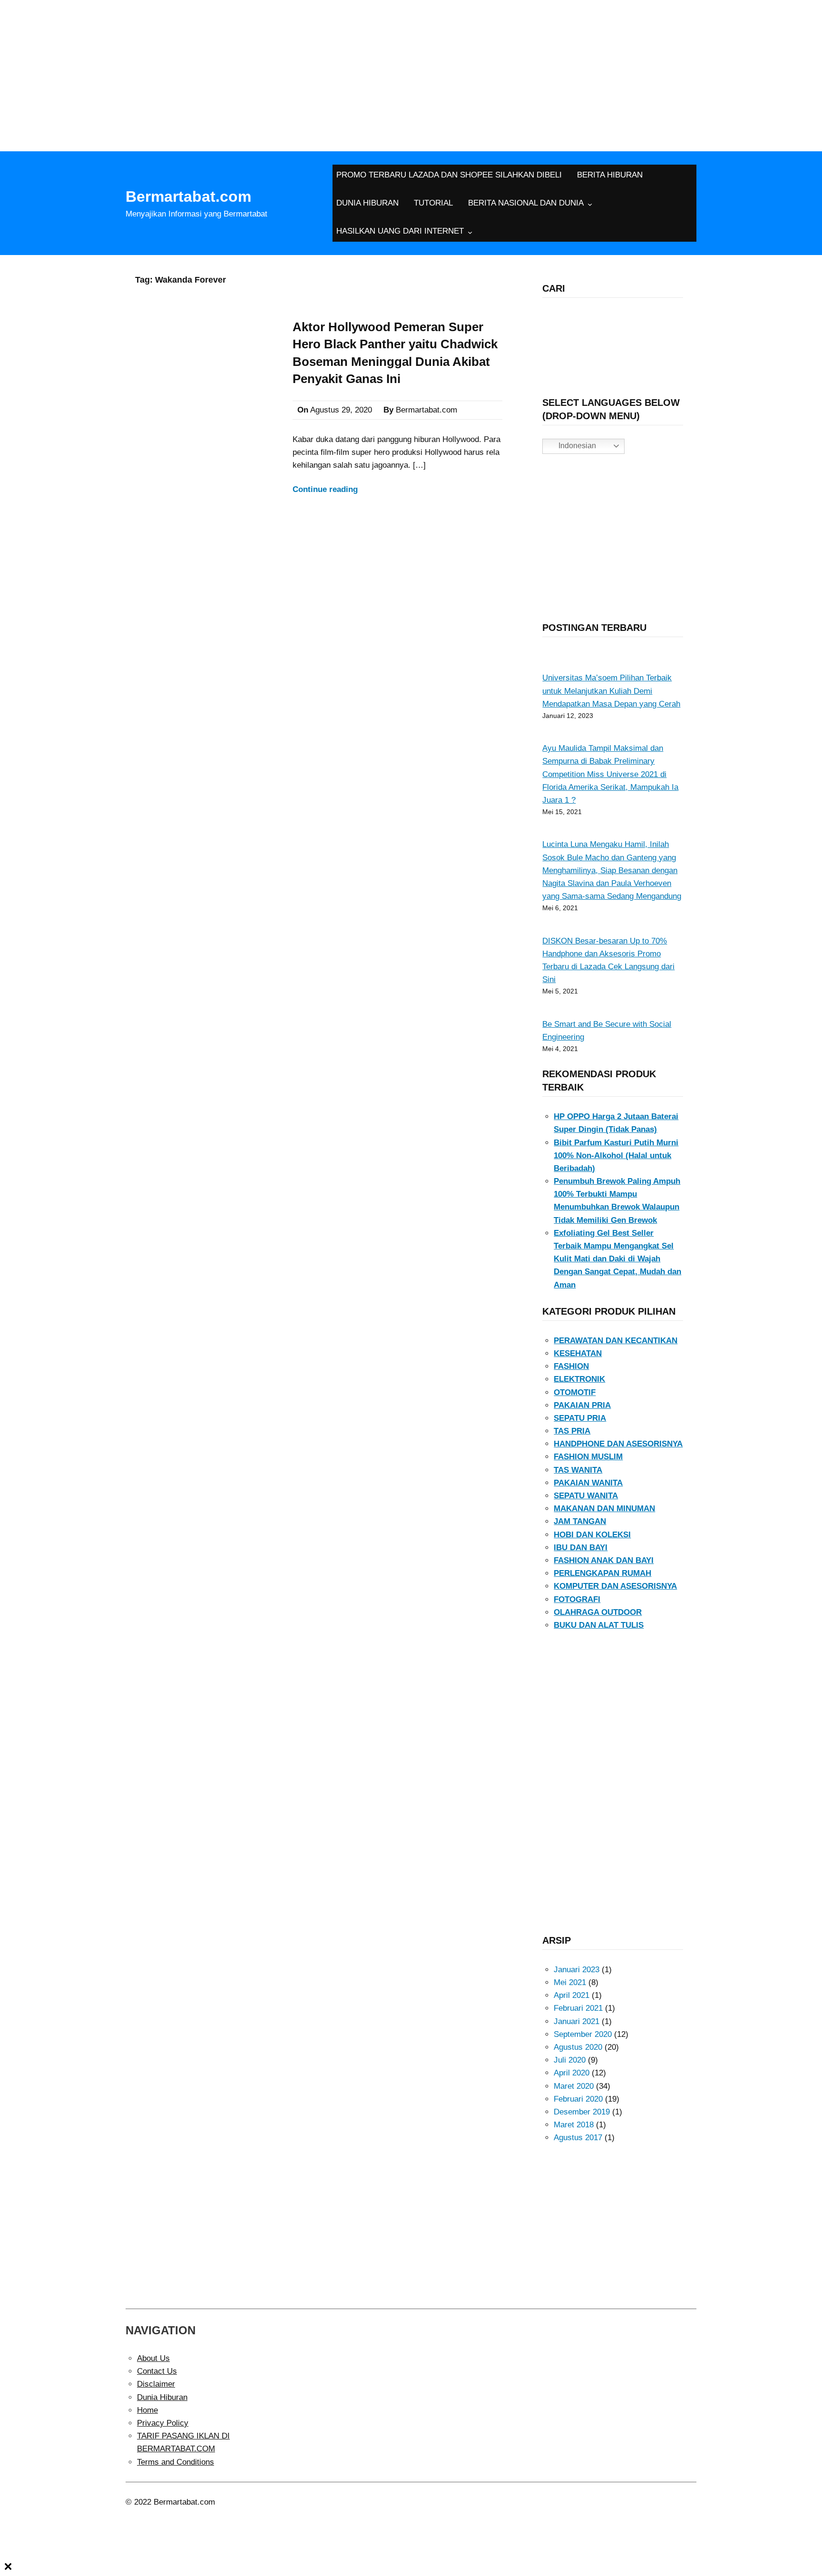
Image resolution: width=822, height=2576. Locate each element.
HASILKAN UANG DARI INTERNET (400, 231)
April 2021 (572, 1995)
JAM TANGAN (580, 1521)
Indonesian (576, 446)
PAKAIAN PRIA (582, 1405)
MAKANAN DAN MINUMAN (604, 1509)
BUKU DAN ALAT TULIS (599, 1625)
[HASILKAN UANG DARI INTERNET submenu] (470, 232)
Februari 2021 (578, 2008)
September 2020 (583, 2034)
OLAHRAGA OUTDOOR (598, 1612)
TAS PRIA (572, 1431)
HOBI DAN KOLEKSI (592, 1535)
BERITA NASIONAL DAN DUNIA (526, 203)
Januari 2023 (577, 1970)
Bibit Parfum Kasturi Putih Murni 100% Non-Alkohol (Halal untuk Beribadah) (616, 1155)
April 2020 (572, 2073)
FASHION (571, 1366)
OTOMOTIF (575, 1392)
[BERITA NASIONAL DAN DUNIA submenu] (590, 204)
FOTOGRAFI (577, 1599)
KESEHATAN (578, 1353)
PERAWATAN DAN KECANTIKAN (616, 1341)
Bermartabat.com (188, 197)
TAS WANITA (578, 1470)
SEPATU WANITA (586, 1496)
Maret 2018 (574, 2125)
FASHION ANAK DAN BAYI (604, 1560)
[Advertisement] (411, 71)
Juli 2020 (570, 2060)
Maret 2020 (574, 2086)
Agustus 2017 (578, 2138)
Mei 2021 (570, 1982)
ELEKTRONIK (579, 1379)
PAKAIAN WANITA (588, 1483)
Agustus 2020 (578, 2047)
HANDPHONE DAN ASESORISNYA (618, 1444)
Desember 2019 (582, 2112)
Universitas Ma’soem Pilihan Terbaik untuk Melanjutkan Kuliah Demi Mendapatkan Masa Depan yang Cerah (611, 691)
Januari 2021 (577, 2021)
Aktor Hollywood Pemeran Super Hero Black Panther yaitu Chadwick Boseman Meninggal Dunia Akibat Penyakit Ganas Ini (395, 353)
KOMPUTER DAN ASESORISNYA (615, 1586)
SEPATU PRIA (580, 1418)
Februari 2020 (578, 2099)
